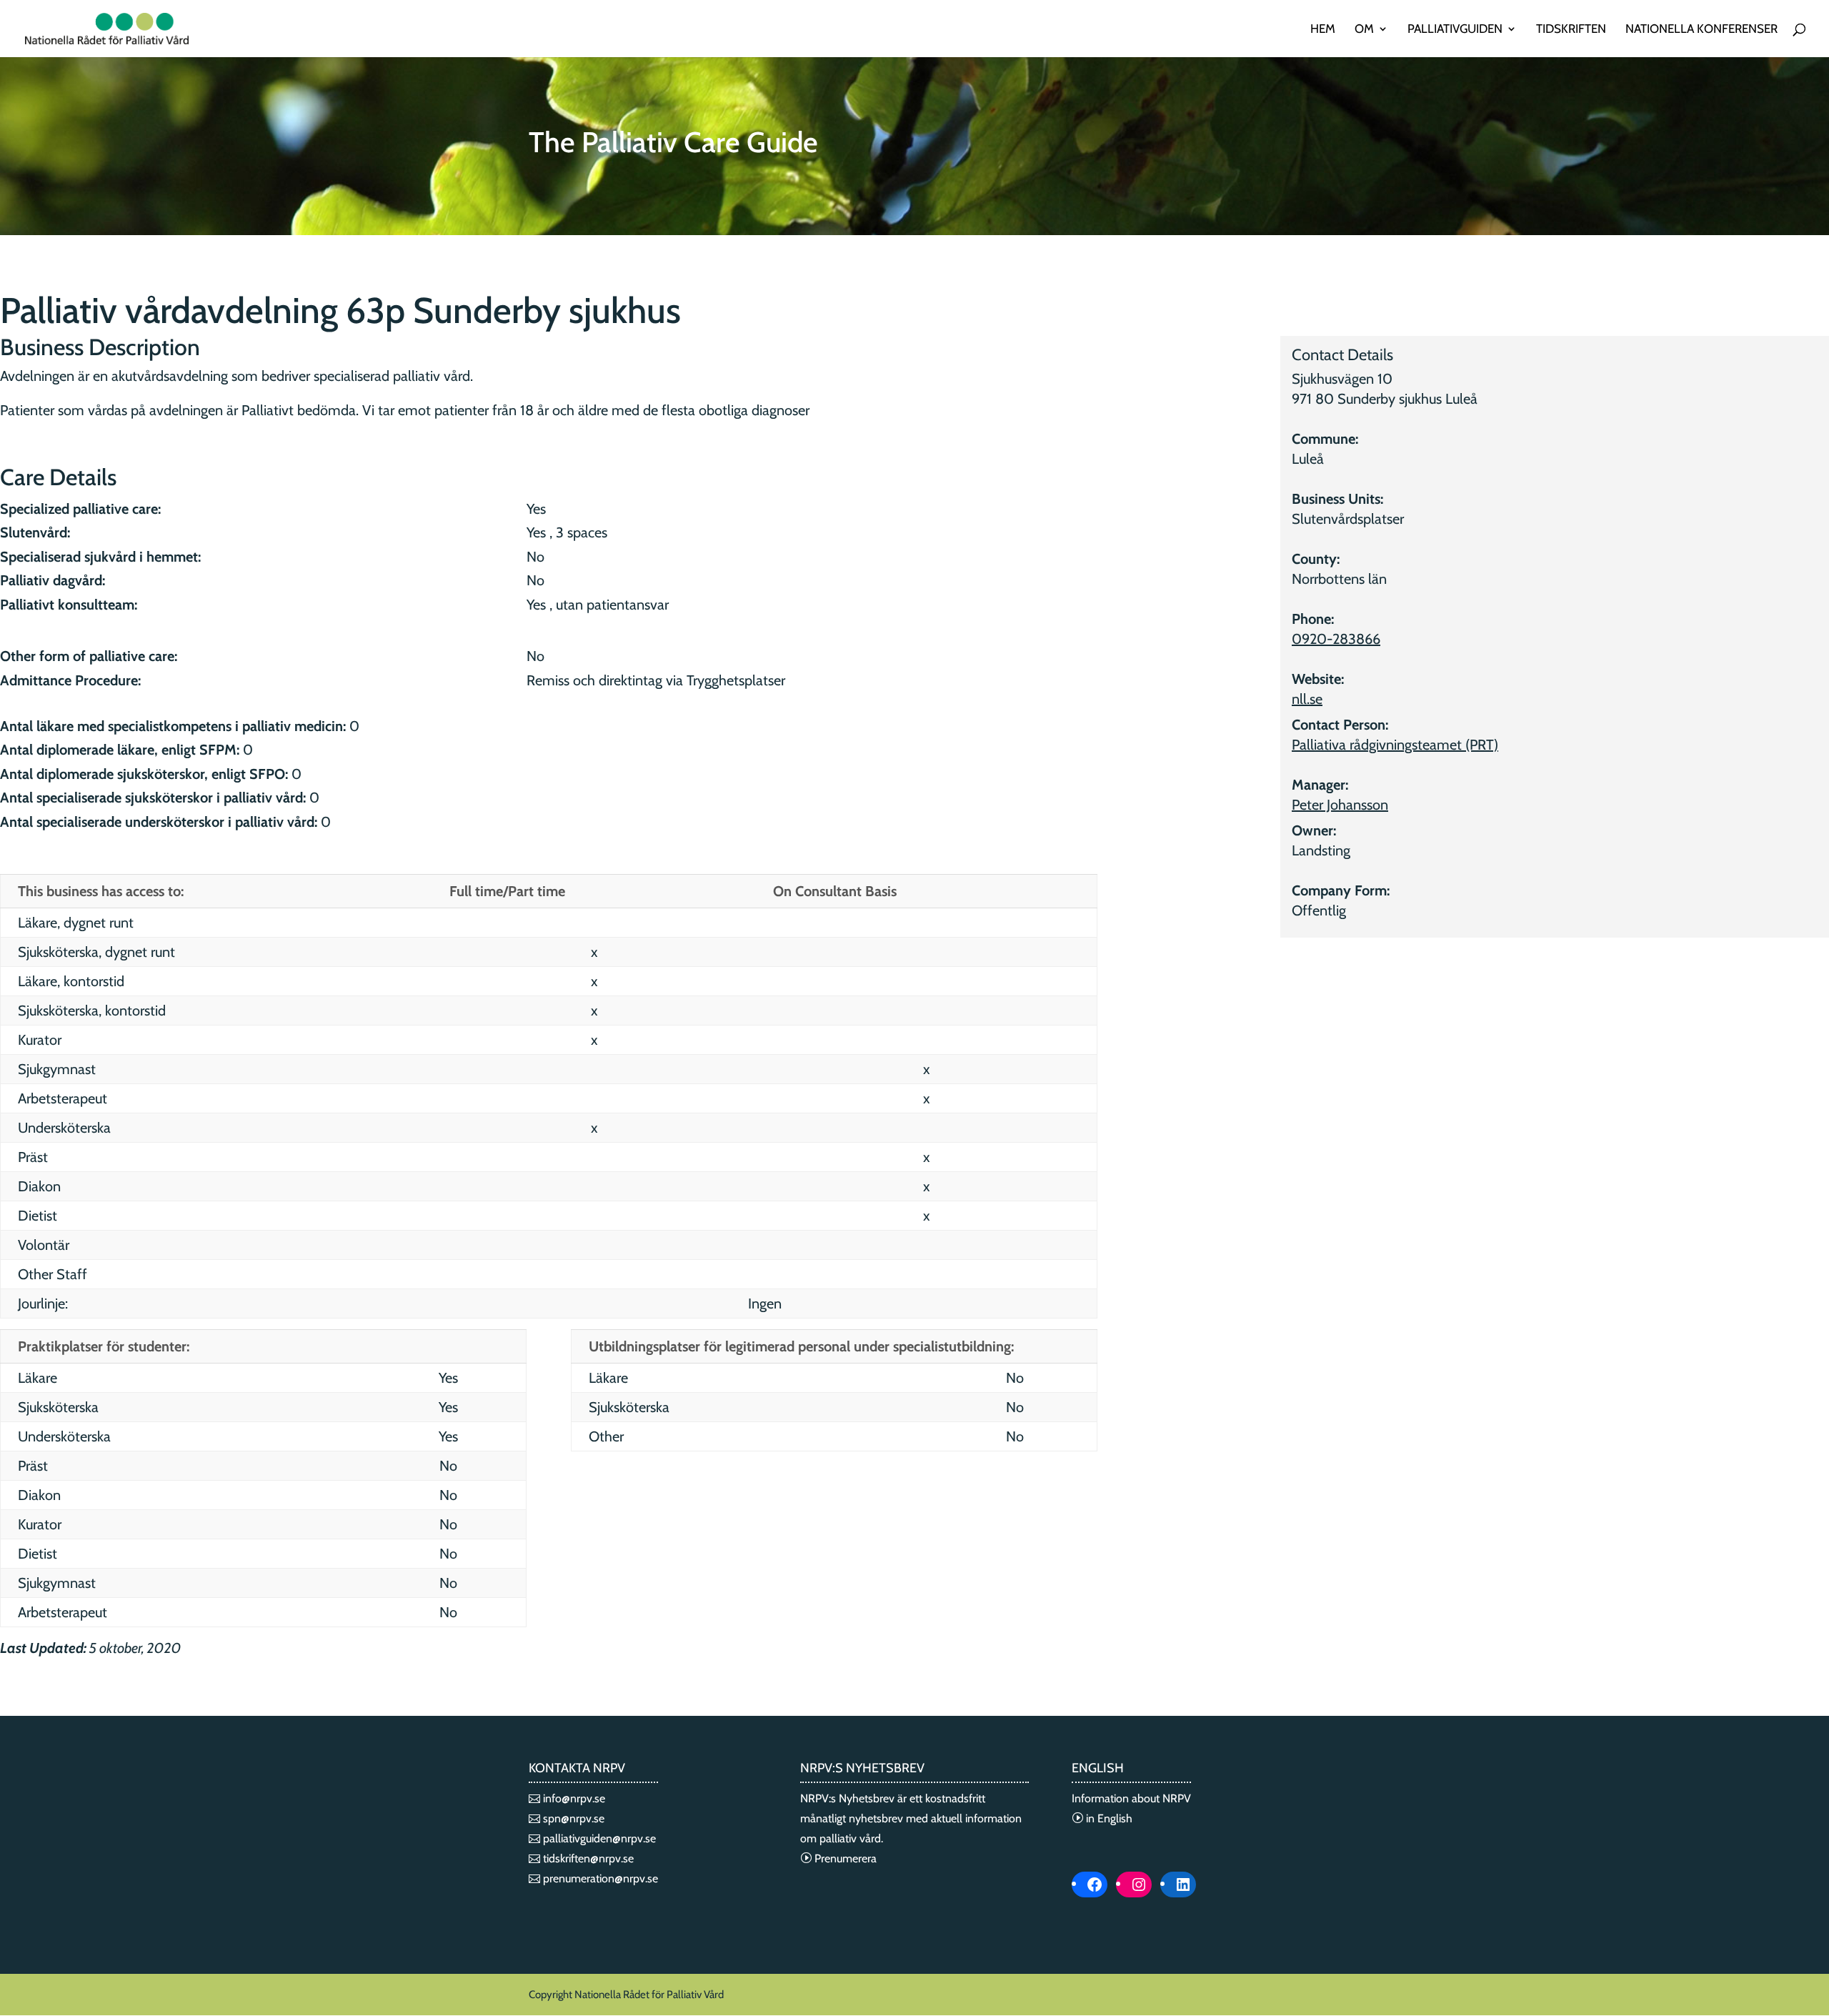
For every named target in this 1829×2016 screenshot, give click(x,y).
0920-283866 (1336, 639)
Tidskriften (1571, 30)
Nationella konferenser (1701, 30)
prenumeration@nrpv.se (599, 1878)
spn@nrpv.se (572, 1818)
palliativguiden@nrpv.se (598, 1838)
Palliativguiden (1455, 30)
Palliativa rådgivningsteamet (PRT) (1395, 745)
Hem (1323, 30)
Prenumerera (844, 1858)
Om (1364, 30)
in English (1108, 1818)
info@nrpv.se (573, 1798)
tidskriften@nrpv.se (587, 1858)
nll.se (1307, 699)
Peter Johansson (1340, 805)
